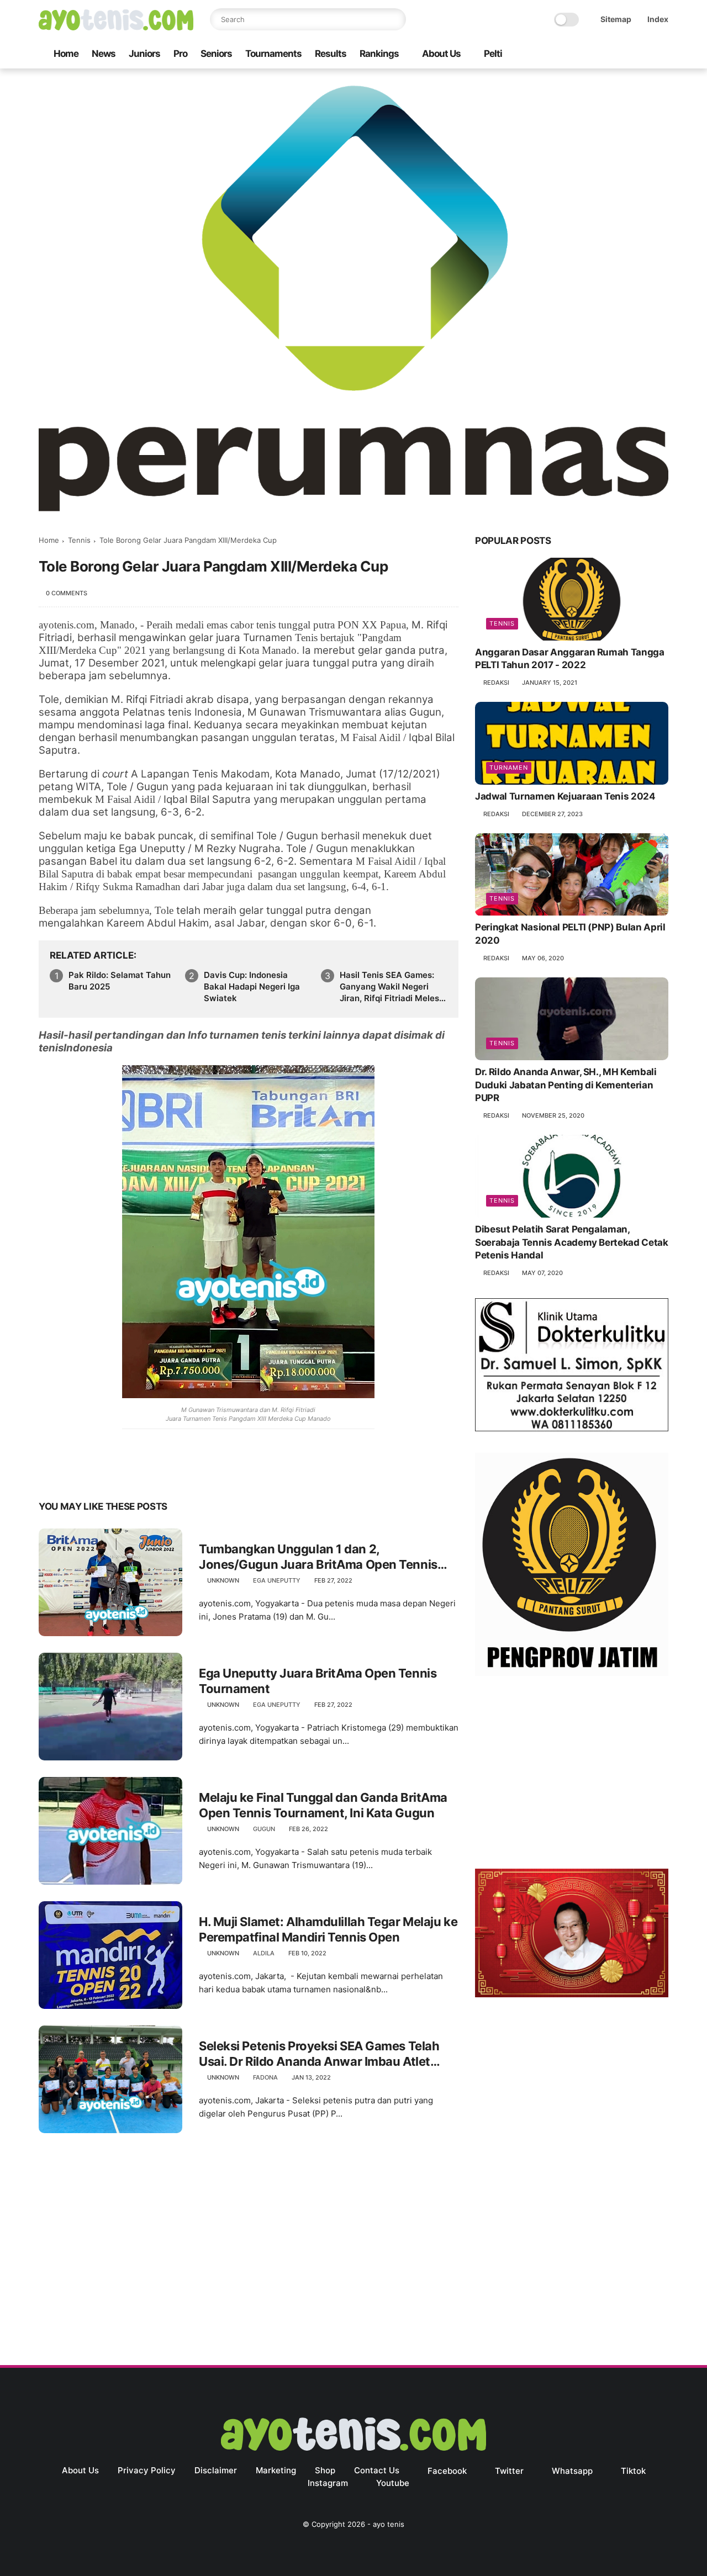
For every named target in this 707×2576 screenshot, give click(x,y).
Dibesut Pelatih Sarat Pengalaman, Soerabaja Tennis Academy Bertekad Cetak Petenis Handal (572, 1242)
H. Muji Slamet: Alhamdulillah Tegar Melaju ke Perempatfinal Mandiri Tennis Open (328, 1930)
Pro (180, 54)
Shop (325, 2470)
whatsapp (572, 2471)
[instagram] (645, 54)
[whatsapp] (609, 54)
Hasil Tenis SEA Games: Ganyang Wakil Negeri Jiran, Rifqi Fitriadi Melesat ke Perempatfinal (394, 987)
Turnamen (509, 768)
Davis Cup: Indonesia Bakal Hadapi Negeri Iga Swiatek (252, 987)
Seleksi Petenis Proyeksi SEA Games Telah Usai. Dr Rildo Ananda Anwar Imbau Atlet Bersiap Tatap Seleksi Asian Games (319, 2054)
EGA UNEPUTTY (277, 1580)
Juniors (144, 54)
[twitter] (592, 54)
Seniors (216, 54)
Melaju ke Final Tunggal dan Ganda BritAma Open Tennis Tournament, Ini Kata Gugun (323, 1805)
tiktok (633, 2471)
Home (66, 54)
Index (658, 19)
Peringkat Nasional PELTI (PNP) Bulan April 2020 (570, 934)
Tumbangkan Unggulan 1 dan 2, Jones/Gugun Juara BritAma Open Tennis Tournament (318, 1557)
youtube (393, 2483)
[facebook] (574, 54)
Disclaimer (216, 2470)
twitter (509, 2471)
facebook (447, 2471)
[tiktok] (627, 54)
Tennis (79, 540)
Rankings (379, 54)
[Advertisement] (572, 1775)
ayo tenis (389, 2524)
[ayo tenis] (116, 27)
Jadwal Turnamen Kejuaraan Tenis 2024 (565, 796)
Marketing (276, 2470)
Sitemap (616, 19)
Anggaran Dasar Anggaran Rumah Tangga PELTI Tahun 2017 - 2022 (570, 659)
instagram (328, 2483)
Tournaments (273, 54)
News (104, 54)
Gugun (264, 1829)
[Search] (395, 19)
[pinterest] (115, 1472)
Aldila (264, 1953)
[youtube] (662, 54)
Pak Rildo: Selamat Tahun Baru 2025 (120, 981)
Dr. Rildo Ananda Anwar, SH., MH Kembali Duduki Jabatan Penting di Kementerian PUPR (566, 1085)
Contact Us (377, 2470)
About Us (441, 54)
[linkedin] (137, 1472)
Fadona (265, 2077)
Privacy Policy (147, 2470)
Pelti (493, 54)
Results (331, 54)
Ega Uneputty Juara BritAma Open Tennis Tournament (318, 1681)
